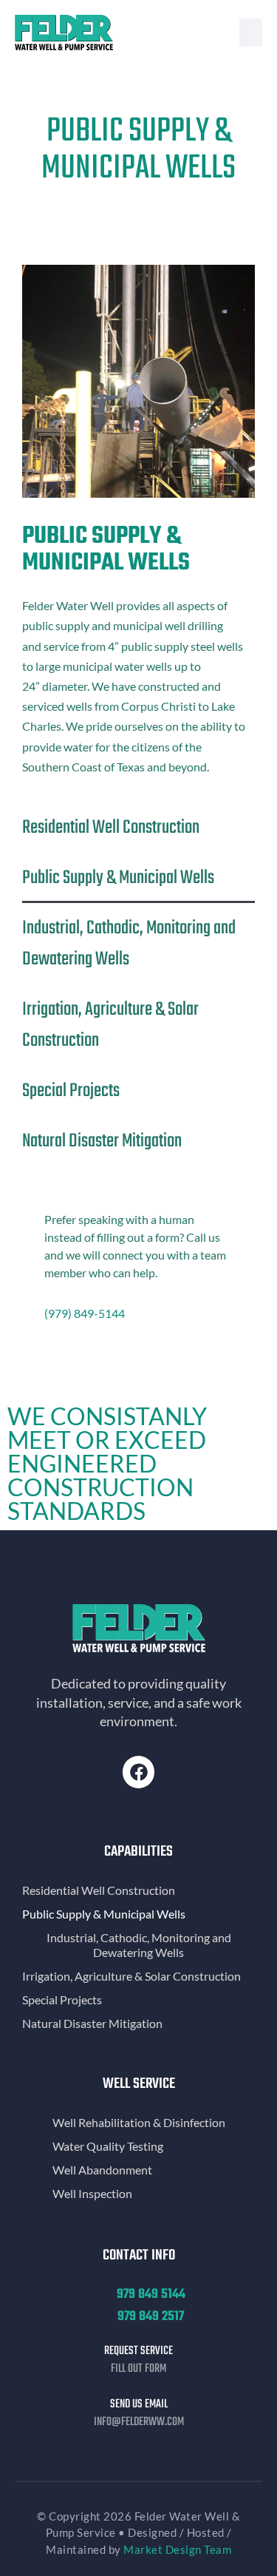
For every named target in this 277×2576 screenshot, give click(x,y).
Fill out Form (138, 2369)
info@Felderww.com (139, 2422)
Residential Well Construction (111, 828)
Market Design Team (177, 2549)
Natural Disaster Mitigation (102, 1141)
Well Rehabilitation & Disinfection (139, 2122)
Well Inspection (92, 2193)
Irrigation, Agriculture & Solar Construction (110, 1025)
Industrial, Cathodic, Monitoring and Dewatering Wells (129, 944)
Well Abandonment (102, 2170)
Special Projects (71, 1091)
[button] (251, 33)
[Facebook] (138, 1772)
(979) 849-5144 (85, 1313)
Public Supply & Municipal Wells (118, 878)
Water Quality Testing (108, 2146)
